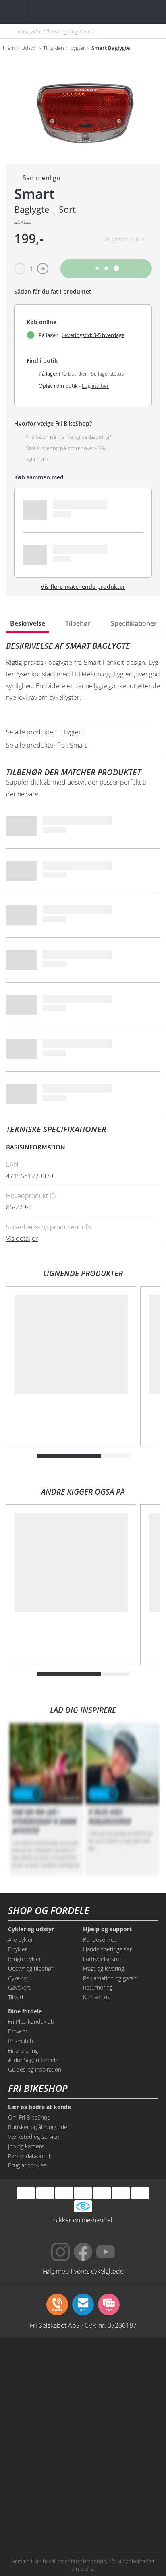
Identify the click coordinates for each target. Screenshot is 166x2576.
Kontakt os (96, 1997)
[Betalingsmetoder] (83, 2193)
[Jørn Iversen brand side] (121, 2517)
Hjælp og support (107, 1929)
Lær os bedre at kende (39, 2107)
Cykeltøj (18, 1978)
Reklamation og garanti (111, 1978)
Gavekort (19, 1987)
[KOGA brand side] (45, 2426)
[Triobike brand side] (121, 2487)
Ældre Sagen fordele (33, 2060)
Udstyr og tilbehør (31, 1968)
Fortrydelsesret (102, 1959)
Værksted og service (34, 2137)
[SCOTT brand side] (121, 2395)
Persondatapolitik (30, 2156)
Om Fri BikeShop (29, 2117)
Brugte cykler (25, 1959)
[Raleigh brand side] (45, 2517)
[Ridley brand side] (121, 2456)
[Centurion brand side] (121, 2426)
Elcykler (18, 1949)
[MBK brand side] (121, 2364)
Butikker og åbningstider (39, 2127)
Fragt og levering (104, 1968)
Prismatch (21, 2041)
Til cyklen (54, 48)
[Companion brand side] (45, 2456)
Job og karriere (26, 2146)
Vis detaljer (22, 1238)
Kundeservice (100, 1940)
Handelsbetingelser (107, 1949)
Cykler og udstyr (31, 1929)
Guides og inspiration (35, 2069)
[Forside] (56, 12)
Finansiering (23, 2051)
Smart (34, 194)
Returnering (98, 1987)
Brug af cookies (27, 2165)
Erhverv (17, 2031)
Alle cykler (21, 1940)
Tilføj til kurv (106, 268)
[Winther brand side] (45, 2395)
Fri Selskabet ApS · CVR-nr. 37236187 (83, 2325)
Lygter (78, 48)
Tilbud (16, 1997)
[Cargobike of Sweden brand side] (45, 2487)
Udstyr (29, 48)
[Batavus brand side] (45, 2364)
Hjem (9, 48)
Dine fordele (25, 2011)
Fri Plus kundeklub (31, 2022)
